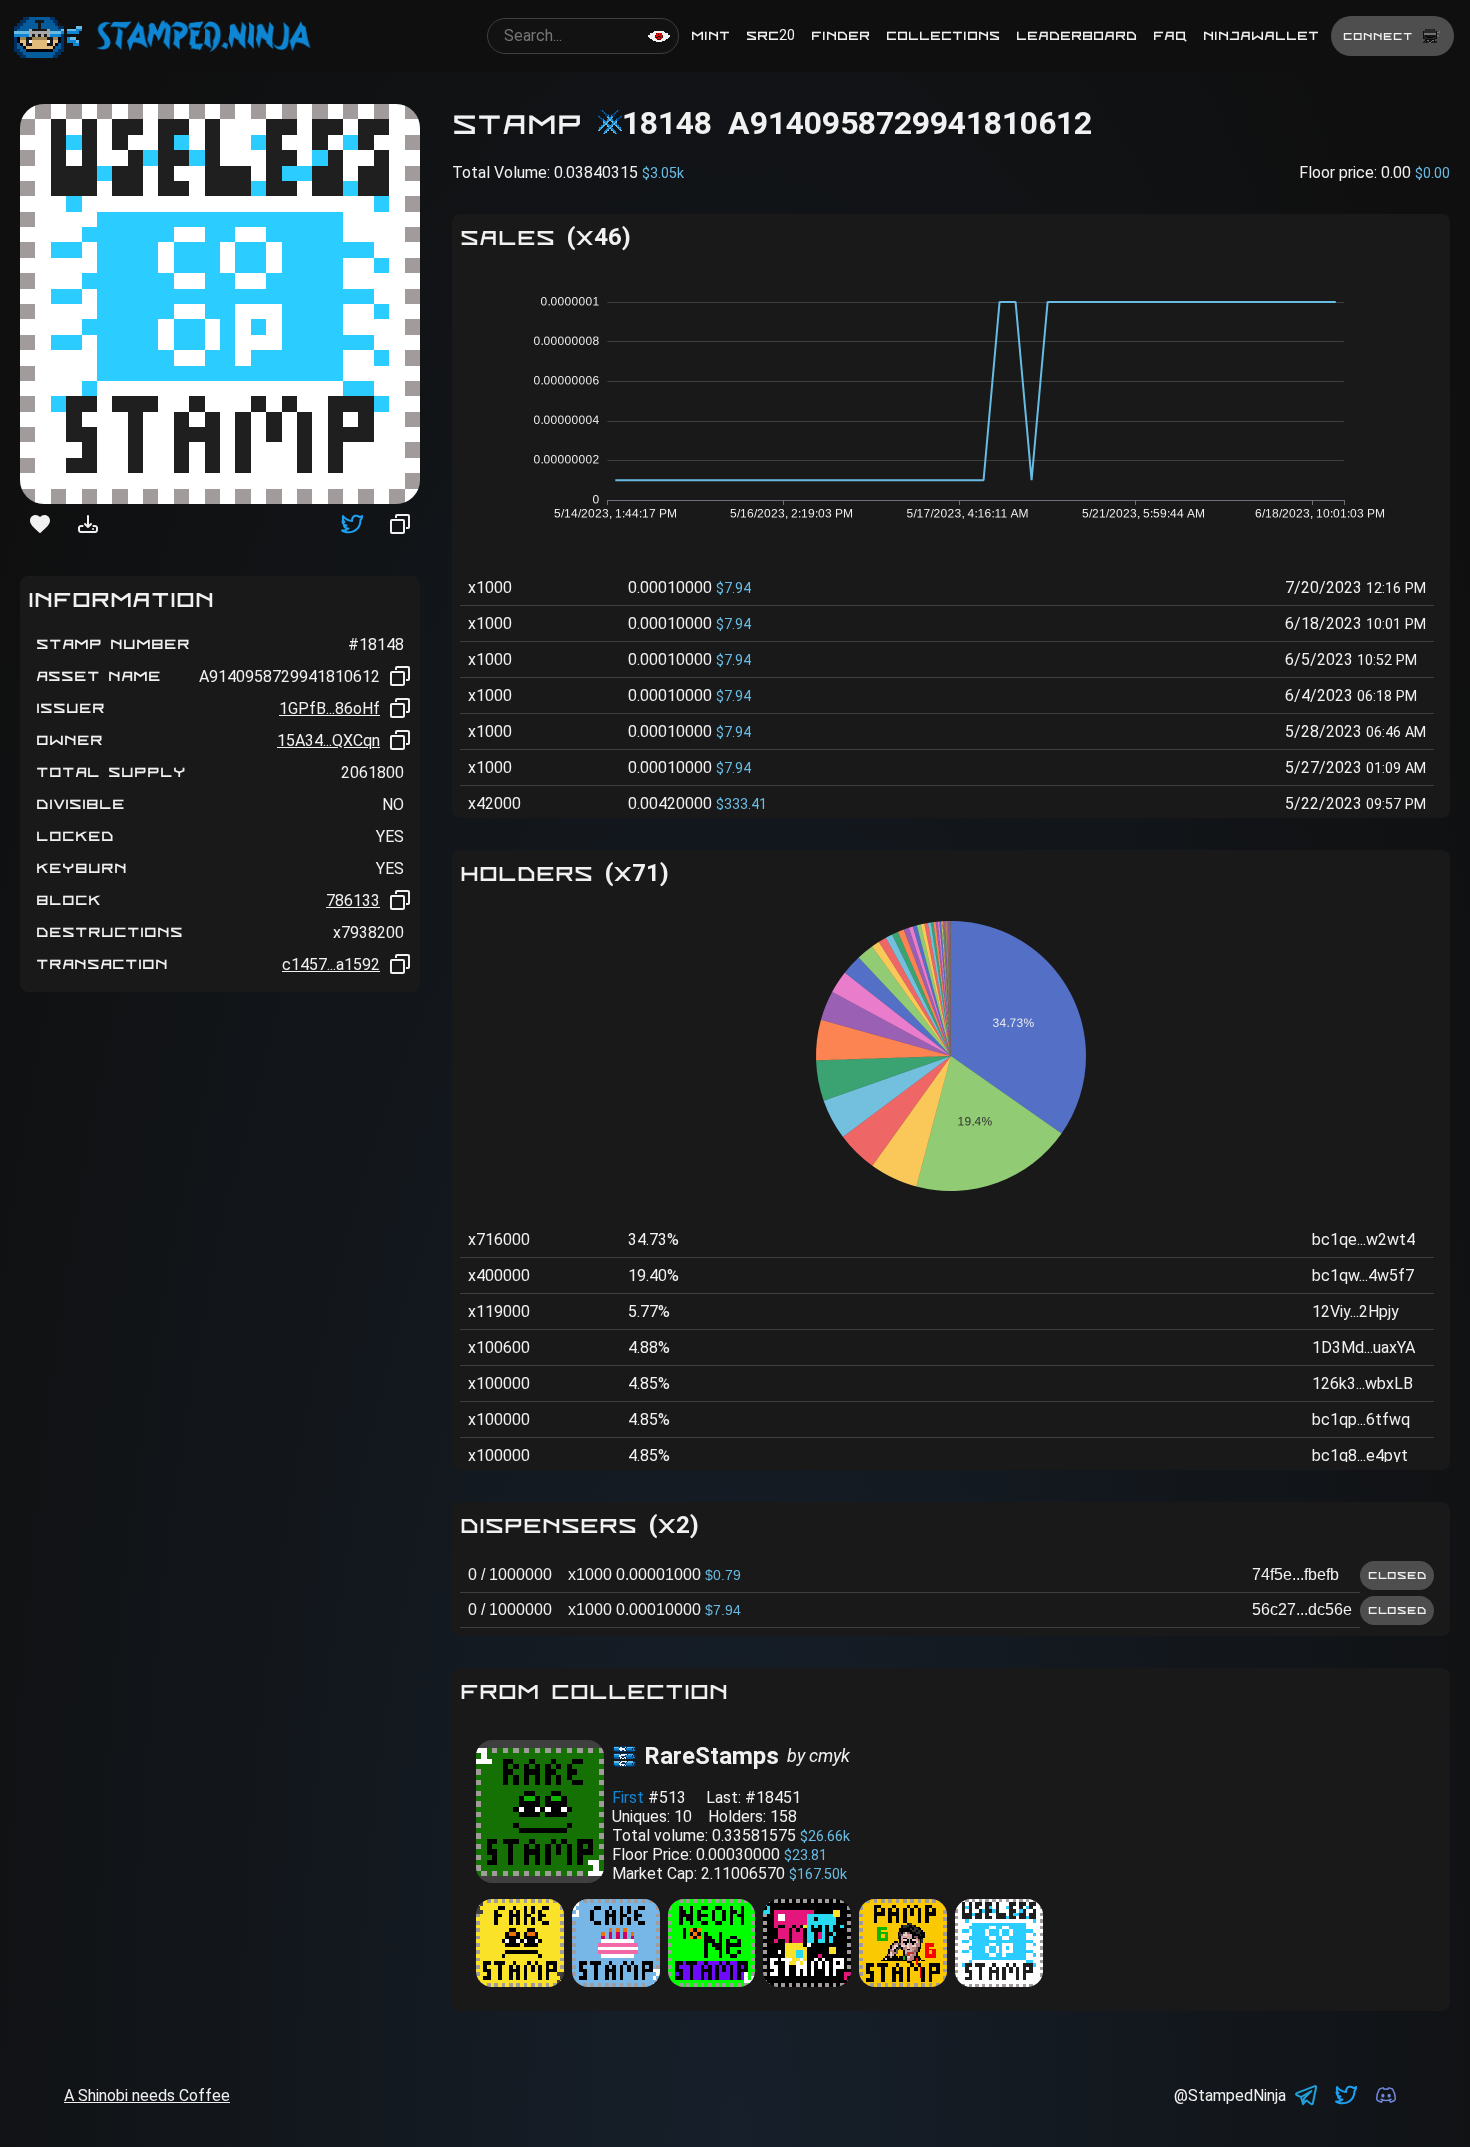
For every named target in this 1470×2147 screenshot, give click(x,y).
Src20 (770, 35)
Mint (710, 35)
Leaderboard (1076, 35)
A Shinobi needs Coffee (147, 2095)
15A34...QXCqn (328, 740)
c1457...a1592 (331, 964)
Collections (943, 35)
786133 (353, 900)
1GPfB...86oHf (329, 708)
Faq (1170, 35)
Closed (1397, 1575)
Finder (840, 35)
